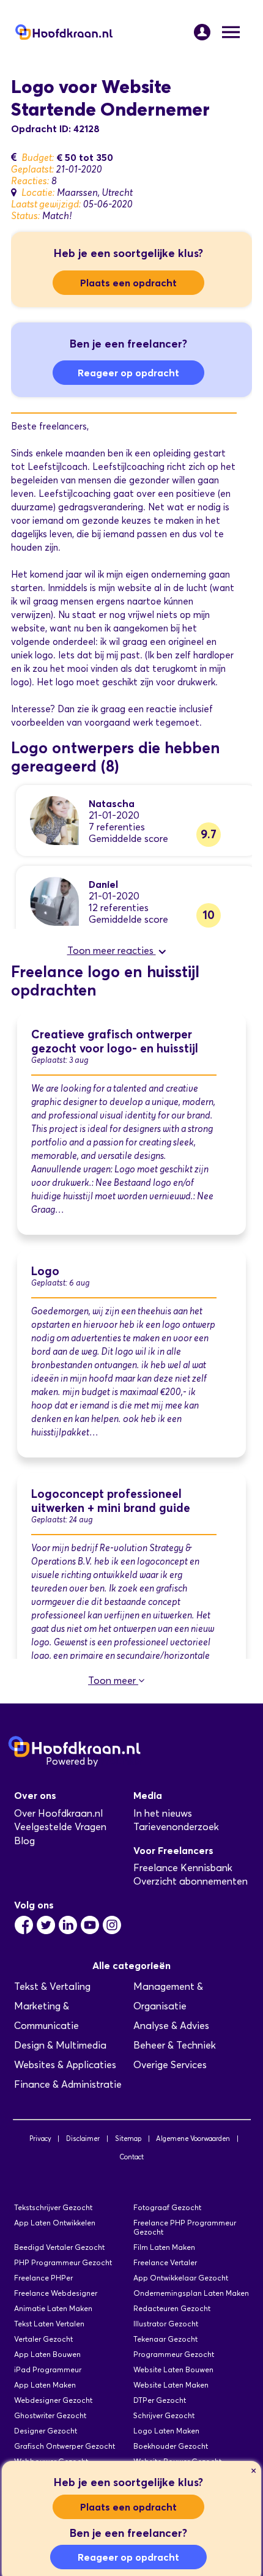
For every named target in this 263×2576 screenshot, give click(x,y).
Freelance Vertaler (165, 2262)
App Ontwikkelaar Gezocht (181, 2278)
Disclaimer (83, 2139)
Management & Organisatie (168, 1996)
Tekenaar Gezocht (165, 2339)
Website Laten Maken (171, 2385)
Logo (45, 1271)
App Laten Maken (45, 2385)
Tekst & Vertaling (52, 1986)
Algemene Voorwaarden (193, 2139)
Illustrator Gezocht (166, 2324)
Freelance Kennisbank (183, 1868)
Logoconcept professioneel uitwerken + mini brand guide (111, 1501)
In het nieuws (163, 1813)
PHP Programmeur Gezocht (63, 2262)
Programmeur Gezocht (174, 2354)
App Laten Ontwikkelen (55, 2223)
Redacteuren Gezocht (172, 2308)
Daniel (103, 884)
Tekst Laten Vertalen (49, 2324)
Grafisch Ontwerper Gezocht (65, 2446)
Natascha (112, 803)
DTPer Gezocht (160, 2400)
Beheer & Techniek (175, 2045)
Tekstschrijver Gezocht (53, 2207)
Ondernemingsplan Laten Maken (191, 2293)
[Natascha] (54, 820)
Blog (24, 1841)
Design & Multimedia (60, 2045)
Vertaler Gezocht (43, 2339)
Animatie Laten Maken (53, 2308)
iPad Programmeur (48, 2369)
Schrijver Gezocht (164, 2415)
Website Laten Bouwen (173, 2369)
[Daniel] (54, 900)
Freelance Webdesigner (56, 2293)
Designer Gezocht (46, 2431)
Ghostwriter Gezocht (50, 2415)
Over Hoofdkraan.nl (58, 1813)
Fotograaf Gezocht (167, 2207)
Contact (131, 2157)
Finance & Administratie (68, 2084)
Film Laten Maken (164, 2247)
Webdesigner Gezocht (53, 2400)
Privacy (40, 2139)
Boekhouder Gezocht (171, 2446)
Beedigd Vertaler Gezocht (59, 2247)
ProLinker (121, 1761)
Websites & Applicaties (65, 2065)
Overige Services (170, 2065)
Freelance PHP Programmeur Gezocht (185, 2227)
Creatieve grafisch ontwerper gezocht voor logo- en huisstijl (115, 1041)
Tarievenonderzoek (176, 1827)
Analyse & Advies (171, 2026)
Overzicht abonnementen (191, 1881)
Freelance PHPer (43, 2278)
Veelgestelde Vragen (60, 1827)
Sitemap (128, 2139)
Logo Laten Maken (166, 2431)
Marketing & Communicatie (46, 2016)
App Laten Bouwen (47, 2354)
